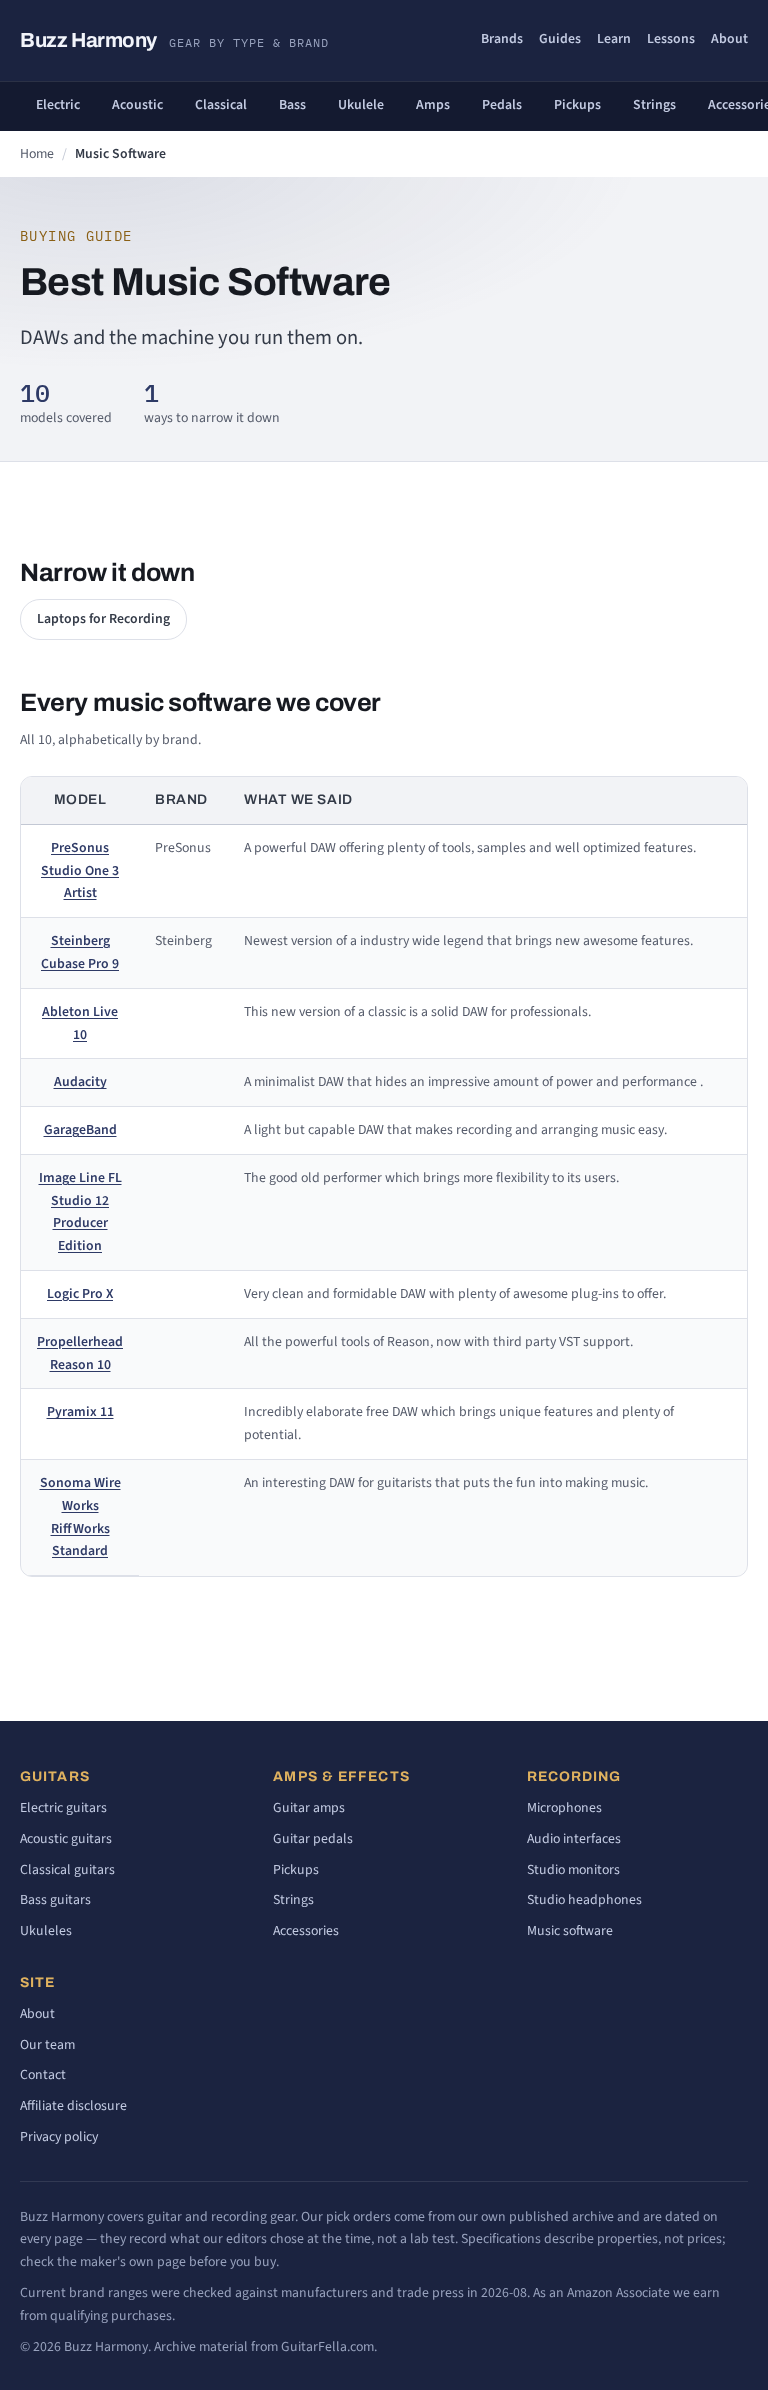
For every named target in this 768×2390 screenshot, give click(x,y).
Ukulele (361, 105)
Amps (433, 105)
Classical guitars (67, 1870)
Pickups (577, 105)
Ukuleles (46, 1931)
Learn (614, 39)
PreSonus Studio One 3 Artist (80, 871)
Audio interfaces (574, 1839)
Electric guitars (63, 1808)
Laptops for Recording (103, 619)
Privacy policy (59, 2137)
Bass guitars (55, 1900)
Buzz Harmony (174, 40)
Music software (570, 1931)
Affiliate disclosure (73, 2106)
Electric (58, 105)
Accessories (306, 1931)
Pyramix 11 (80, 1412)
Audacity (80, 1082)
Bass (292, 105)
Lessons (671, 39)
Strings (654, 105)
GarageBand (80, 1130)
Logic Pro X (80, 1294)
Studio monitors (573, 1870)
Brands (502, 39)
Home (37, 154)
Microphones (564, 1808)
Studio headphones (584, 1900)
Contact (43, 2075)
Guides (560, 39)
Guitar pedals (313, 1839)
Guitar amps (309, 1808)
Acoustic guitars (66, 1839)
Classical (221, 105)
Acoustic (137, 105)
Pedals (502, 105)
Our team (47, 2045)
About (729, 39)
